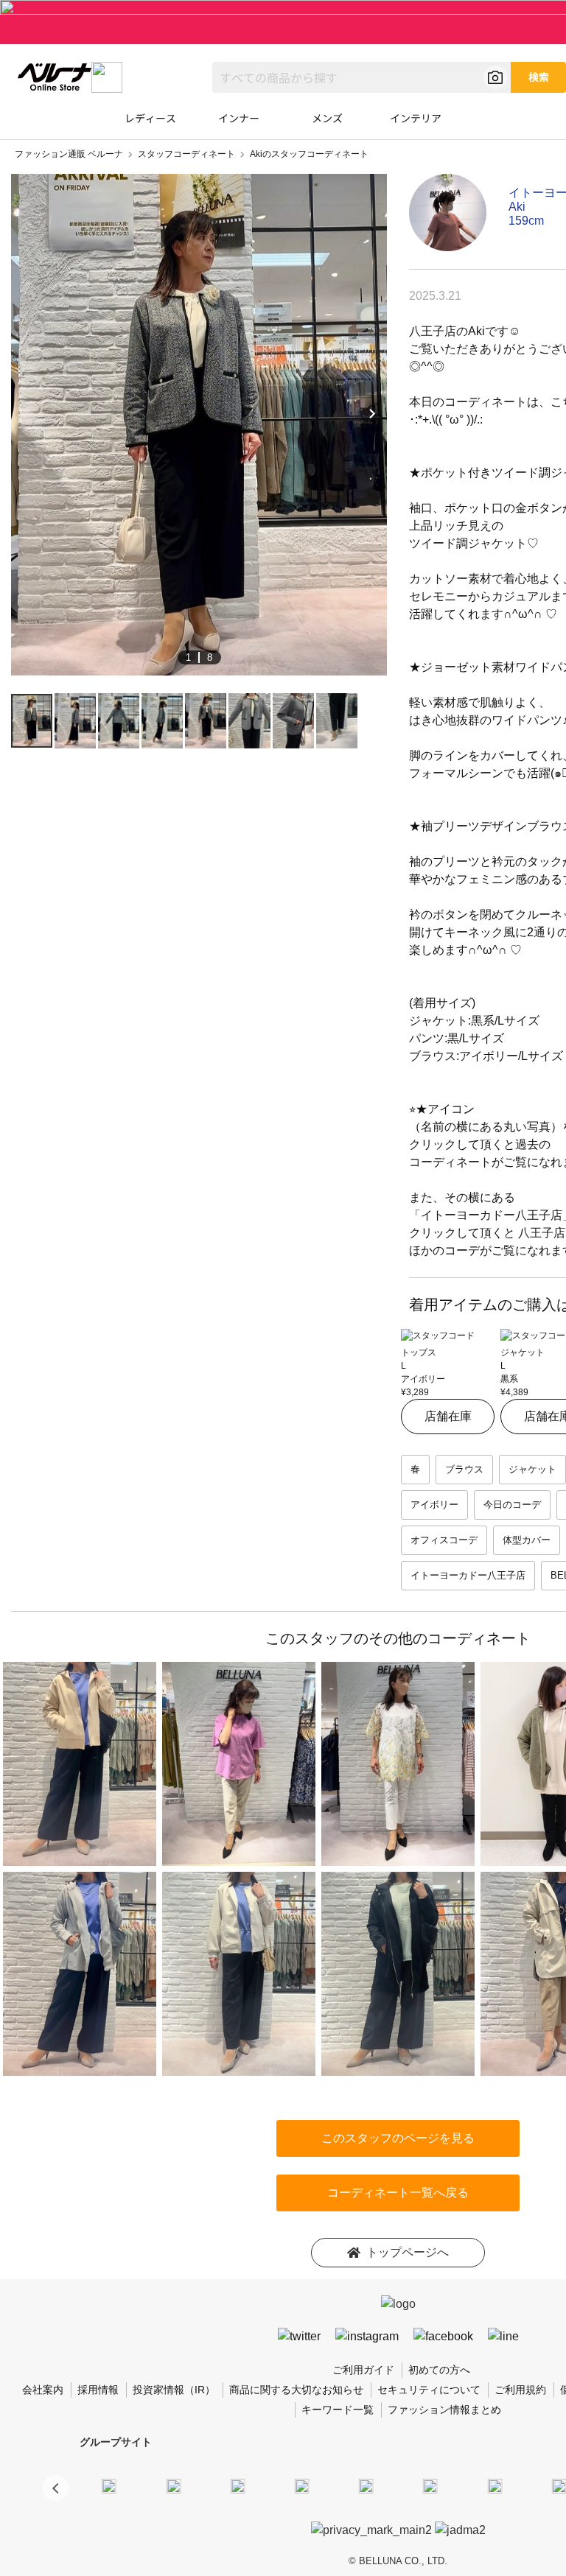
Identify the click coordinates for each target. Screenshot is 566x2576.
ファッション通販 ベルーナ (69, 154)
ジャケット (532, 1469)
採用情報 (98, 2390)
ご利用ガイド (363, 2370)
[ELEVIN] (302, 2485)
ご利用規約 (520, 2390)
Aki (517, 207)
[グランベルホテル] (366, 2485)
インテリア (416, 118)
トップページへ (408, 2252)
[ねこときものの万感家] (237, 2485)
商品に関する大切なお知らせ (296, 2390)
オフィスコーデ (444, 1540)
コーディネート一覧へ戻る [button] (398, 2193)
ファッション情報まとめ (444, 2410)
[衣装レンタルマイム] (109, 2485)
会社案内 (43, 2390)
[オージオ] (559, 2485)
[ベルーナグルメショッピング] (430, 2485)
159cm (526, 221)
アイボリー (434, 1505)
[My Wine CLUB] (495, 2485)
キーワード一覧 (338, 2410)
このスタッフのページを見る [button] (398, 2138)
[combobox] (361, 77)
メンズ (327, 118)
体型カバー (527, 1540)
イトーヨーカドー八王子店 (468, 1575)
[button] (56, 2488)
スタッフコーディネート (186, 154)
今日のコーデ (512, 1505)
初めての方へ (439, 2370)
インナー (239, 118)
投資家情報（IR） (174, 2390)
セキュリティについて (429, 2390)
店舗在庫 (448, 1416)
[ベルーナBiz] (173, 2485)
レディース (150, 118)
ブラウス (464, 1469)
